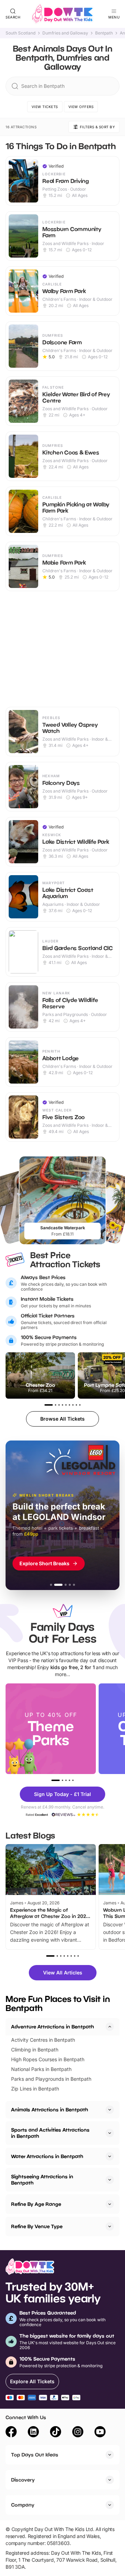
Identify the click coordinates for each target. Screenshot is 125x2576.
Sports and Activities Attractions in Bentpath (50, 2133)
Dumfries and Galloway (65, 33)
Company (23, 2505)
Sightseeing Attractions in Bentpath (42, 2180)
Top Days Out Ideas (35, 2455)
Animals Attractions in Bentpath (50, 2109)
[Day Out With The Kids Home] (62, 14)
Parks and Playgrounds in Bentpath (51, 2079)
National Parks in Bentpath (41, 2069)
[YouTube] (100, 2433)
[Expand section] (110, 2110)
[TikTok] (56, 2433)
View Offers (81, 107)
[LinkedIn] (33, 2433)
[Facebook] (11, 2433)
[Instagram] (78, 2433)
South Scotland (20, 33)
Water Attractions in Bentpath (47, 2156)
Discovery (23, 2480)
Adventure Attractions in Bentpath (53, 2027)
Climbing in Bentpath (35, 2050)
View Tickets (45, 107)
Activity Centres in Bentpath (43, 2040)
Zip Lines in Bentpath (35, 2089)
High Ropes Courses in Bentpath (48, 2059)
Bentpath (104, 33)
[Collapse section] (110, 2027)
